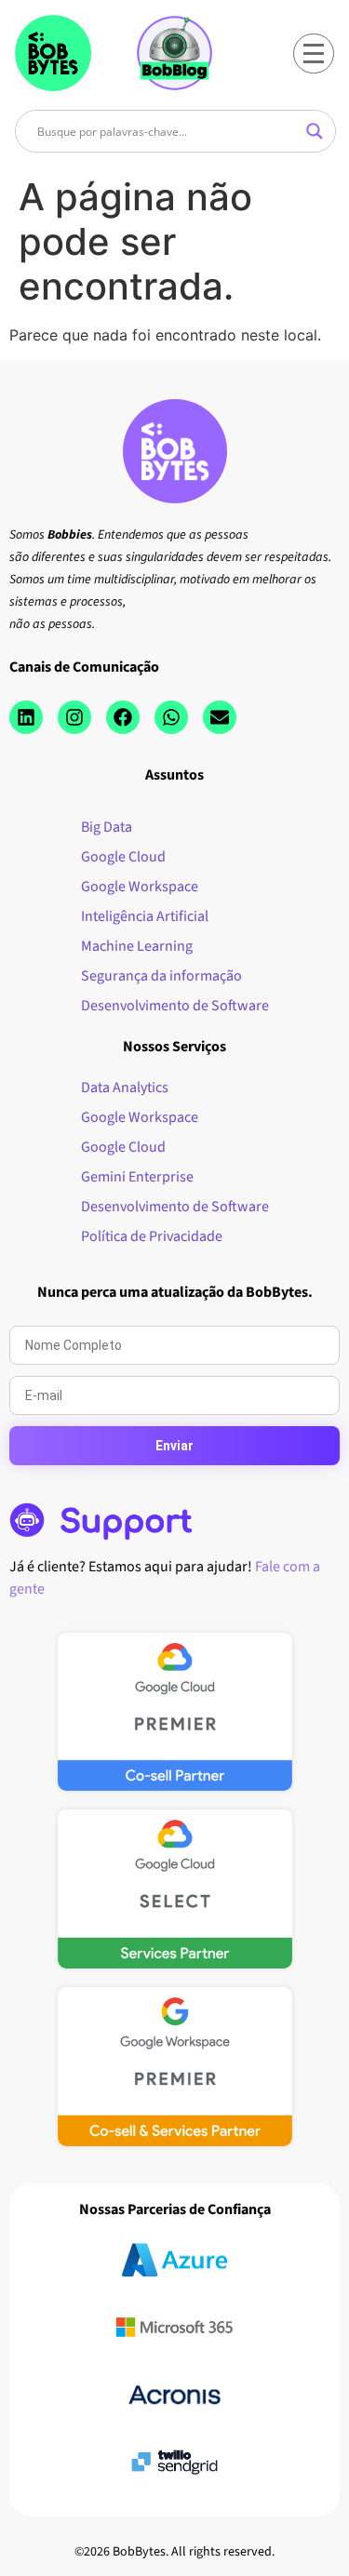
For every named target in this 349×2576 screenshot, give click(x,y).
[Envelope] (220, 717)
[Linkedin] (26, 717)
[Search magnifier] (315, 131)
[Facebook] (123, 717)
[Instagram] (74, 717)
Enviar (174, 1446)
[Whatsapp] (171, 717)
